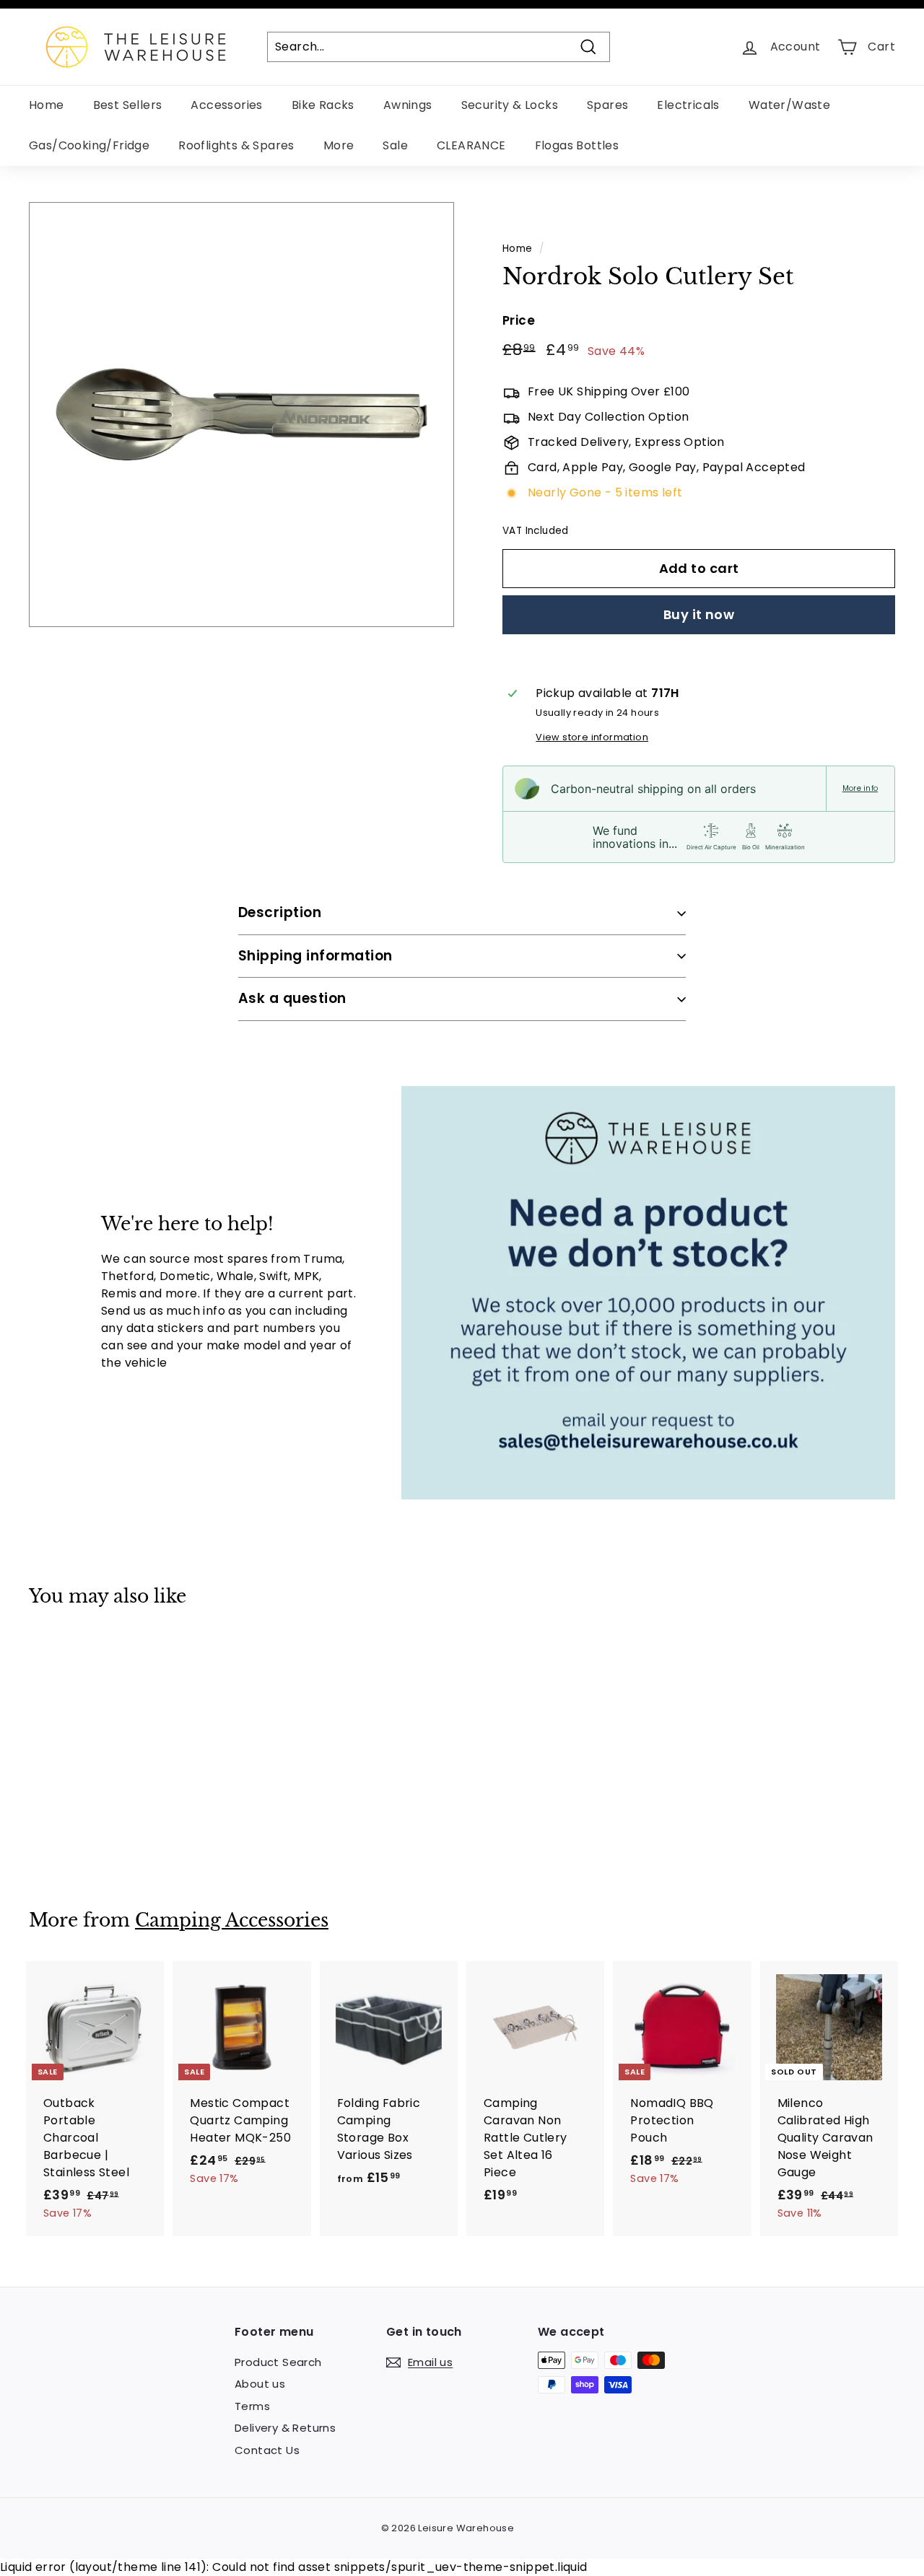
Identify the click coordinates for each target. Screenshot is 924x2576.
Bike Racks (323, 105)
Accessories (226, 105)
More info (860, 789)
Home (47, 105)
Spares (607, 105)
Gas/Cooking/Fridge (89, 145)
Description (280, 912)
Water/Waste (789, 105)
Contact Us (267, 2450)
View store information (592, 737)
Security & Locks (510, 105)
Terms (252, 2406)
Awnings (408, 105)
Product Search (278, 2362)
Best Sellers (128, 105)
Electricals (688, 105)
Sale (395, 145)
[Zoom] (241, 415)
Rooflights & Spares (236, 145)
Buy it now (699, 614)
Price (519, 320)
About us (260, 2384)
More (339, 145)
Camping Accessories (232, 1920)
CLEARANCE (471, 145)
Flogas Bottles (577, 145)
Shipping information (315, 956)
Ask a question (292, 998)
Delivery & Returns (285, 2428)
